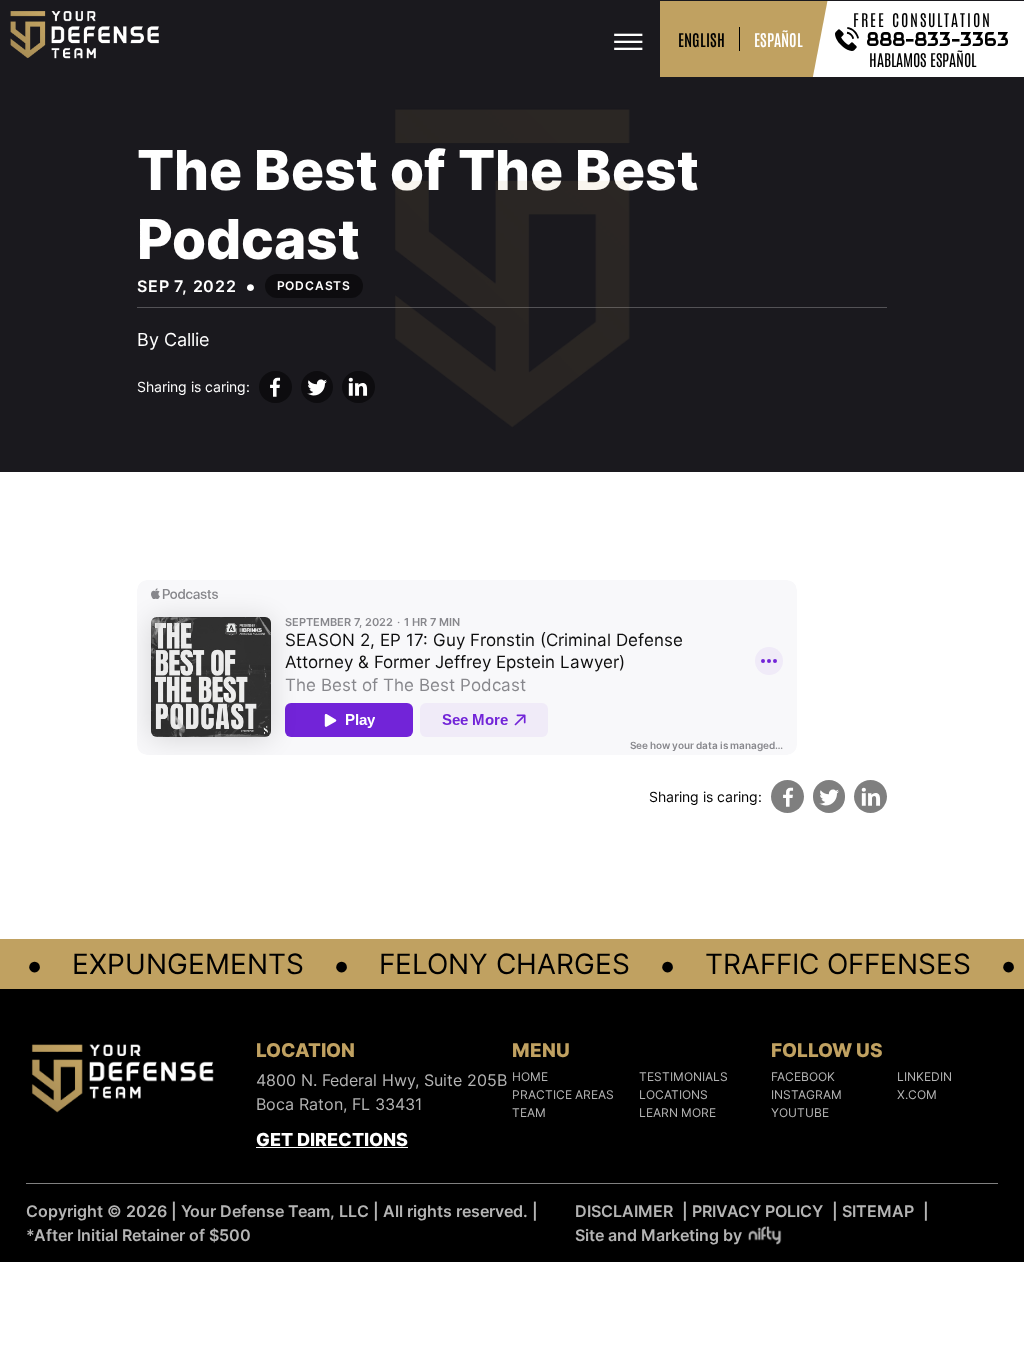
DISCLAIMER (624, 1211)
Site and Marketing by (658, 1235)
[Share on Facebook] (275, 387)
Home (530, 1076)
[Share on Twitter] (317, 387)
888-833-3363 (938, 39)
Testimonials (683, 1076)
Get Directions (332, 1139)
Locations (673, 1094)
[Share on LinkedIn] (358, 387)
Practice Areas (563, 1094)
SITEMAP (878, 1211)
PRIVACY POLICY (757, 1211)
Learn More (677, 1112)
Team (529, 1112)
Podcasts (314, 285)
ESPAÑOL (778, 39)
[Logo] (122, 1082)
